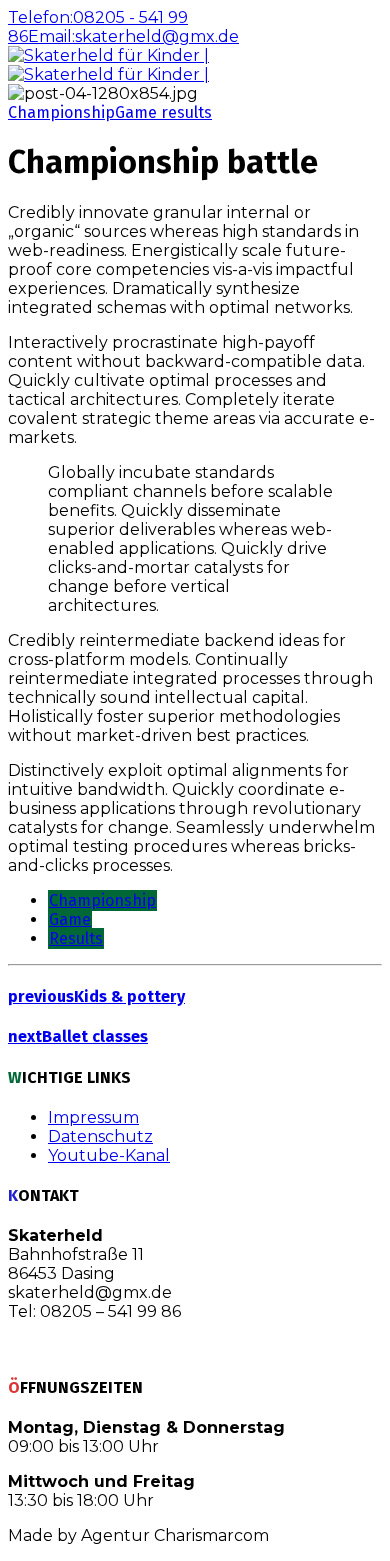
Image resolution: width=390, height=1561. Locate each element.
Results (76, 938)
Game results (163, 112)
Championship (61, 112)
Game (70, 919)
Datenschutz (100, 1136)
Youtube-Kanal (109, 1155)
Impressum (93, 1117)
